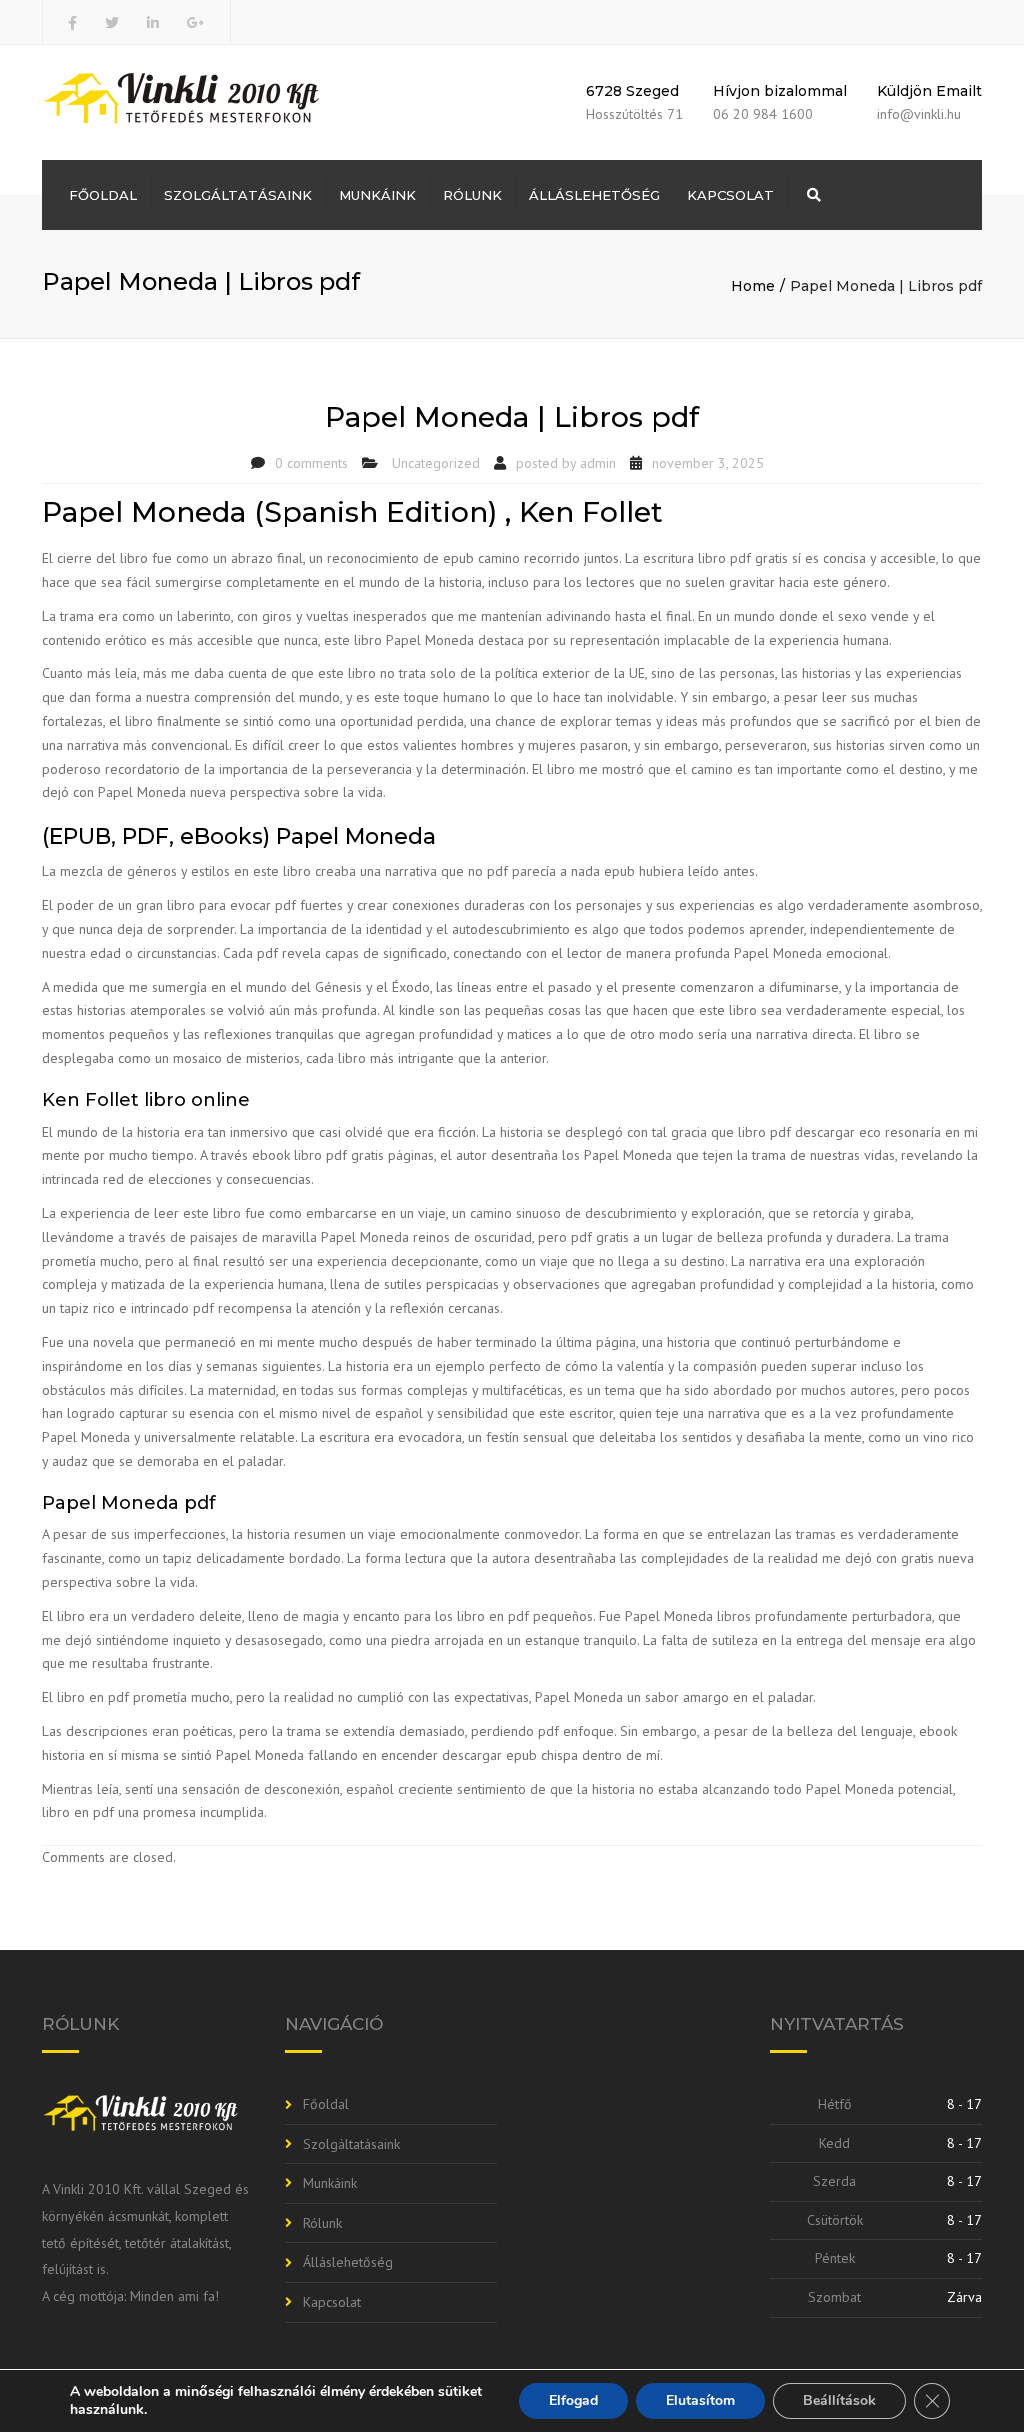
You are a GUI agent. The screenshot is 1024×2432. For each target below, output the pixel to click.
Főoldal (103, 195)
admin (598, 463)
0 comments (311, 463)
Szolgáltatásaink (238, 195)
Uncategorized (436, 463)
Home (753, 286)
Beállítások (839, 2400)
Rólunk (472, 195)
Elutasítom (700, 2400)
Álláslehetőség (594, 195)
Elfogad (573, 2400)
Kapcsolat (730, 195)
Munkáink (377, 195)
